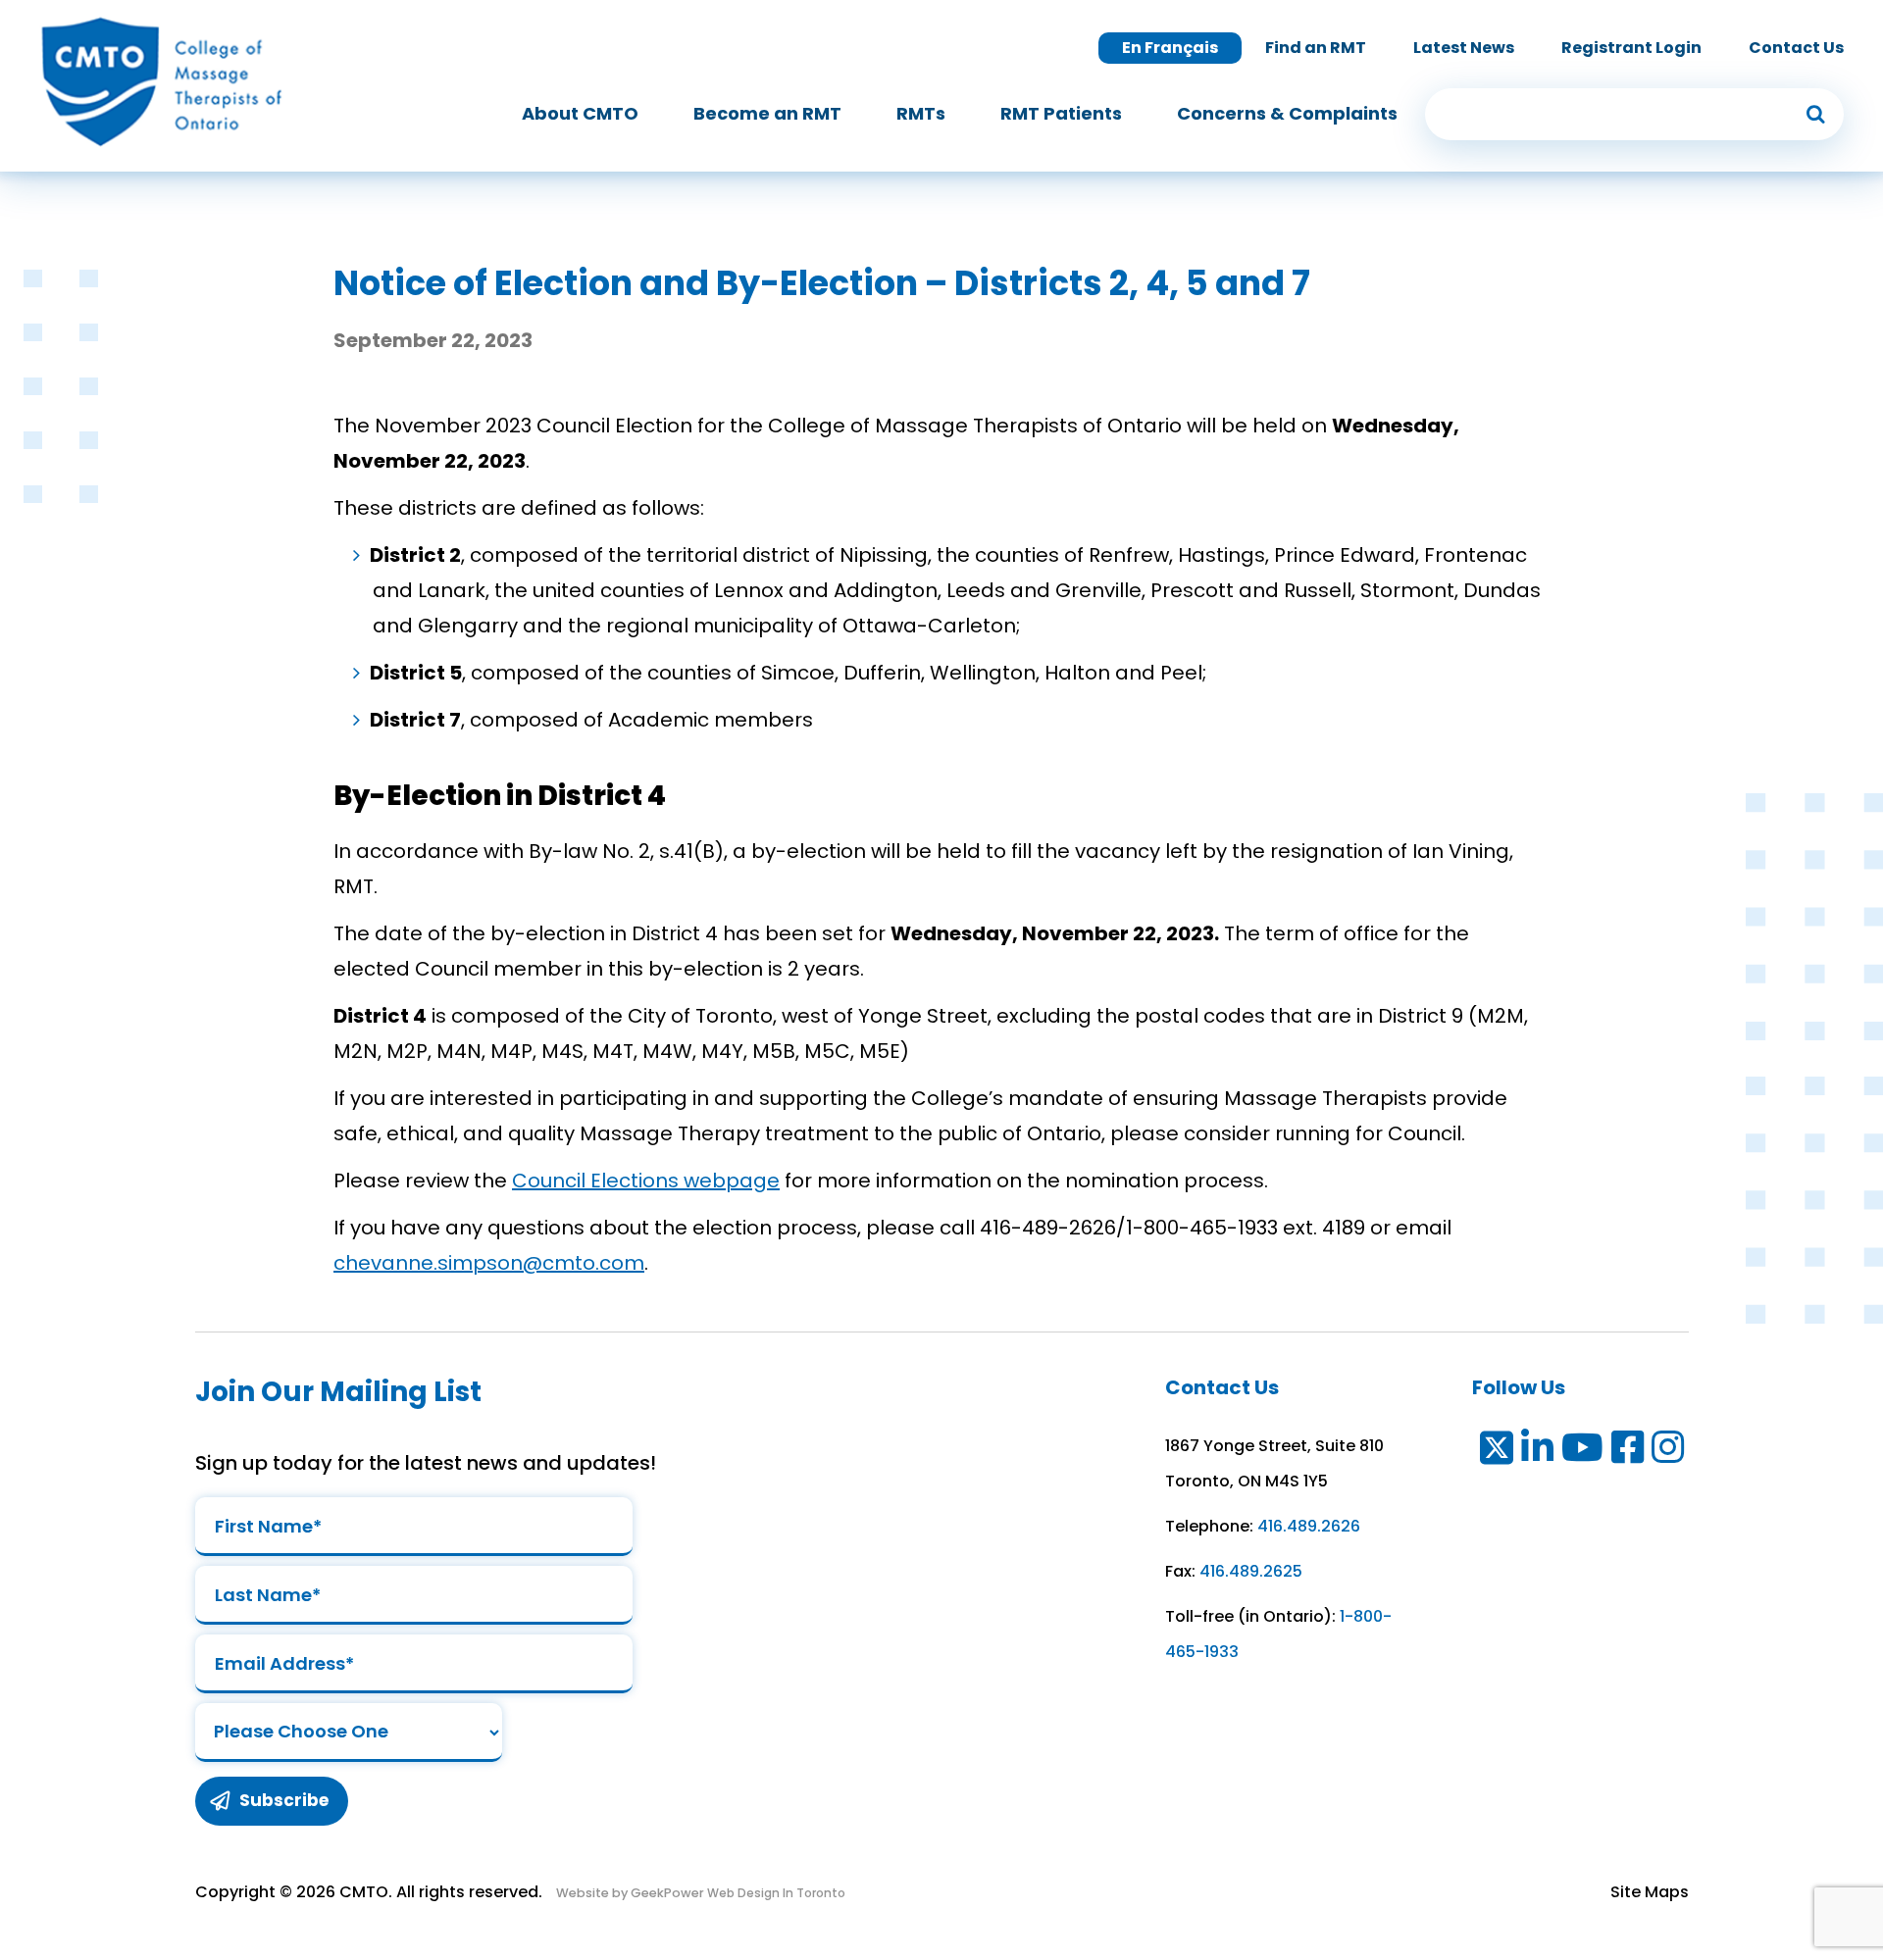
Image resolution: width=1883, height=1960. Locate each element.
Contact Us (1796, 48)
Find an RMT (1316, 48)
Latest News (1464, 48)
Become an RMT (767, 113)
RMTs (921, 113)
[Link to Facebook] (1629, 1452)
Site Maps (1650, 1892)
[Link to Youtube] (1583, 1452)
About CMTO (580, 113)
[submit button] (1815, 114)
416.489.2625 (1251, 1571)
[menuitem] (580, 114)
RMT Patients (1061, 113)
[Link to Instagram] (1669, 1452)
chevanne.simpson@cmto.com (489, 1263)
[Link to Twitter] (1495, 1452)
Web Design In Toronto (775, 1893)
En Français (1170, 48)
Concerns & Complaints (1287, 113)
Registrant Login (1631, 48)
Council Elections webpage (646, 1181)
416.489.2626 (1309, 1526)
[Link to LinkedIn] (1538, 1452)
